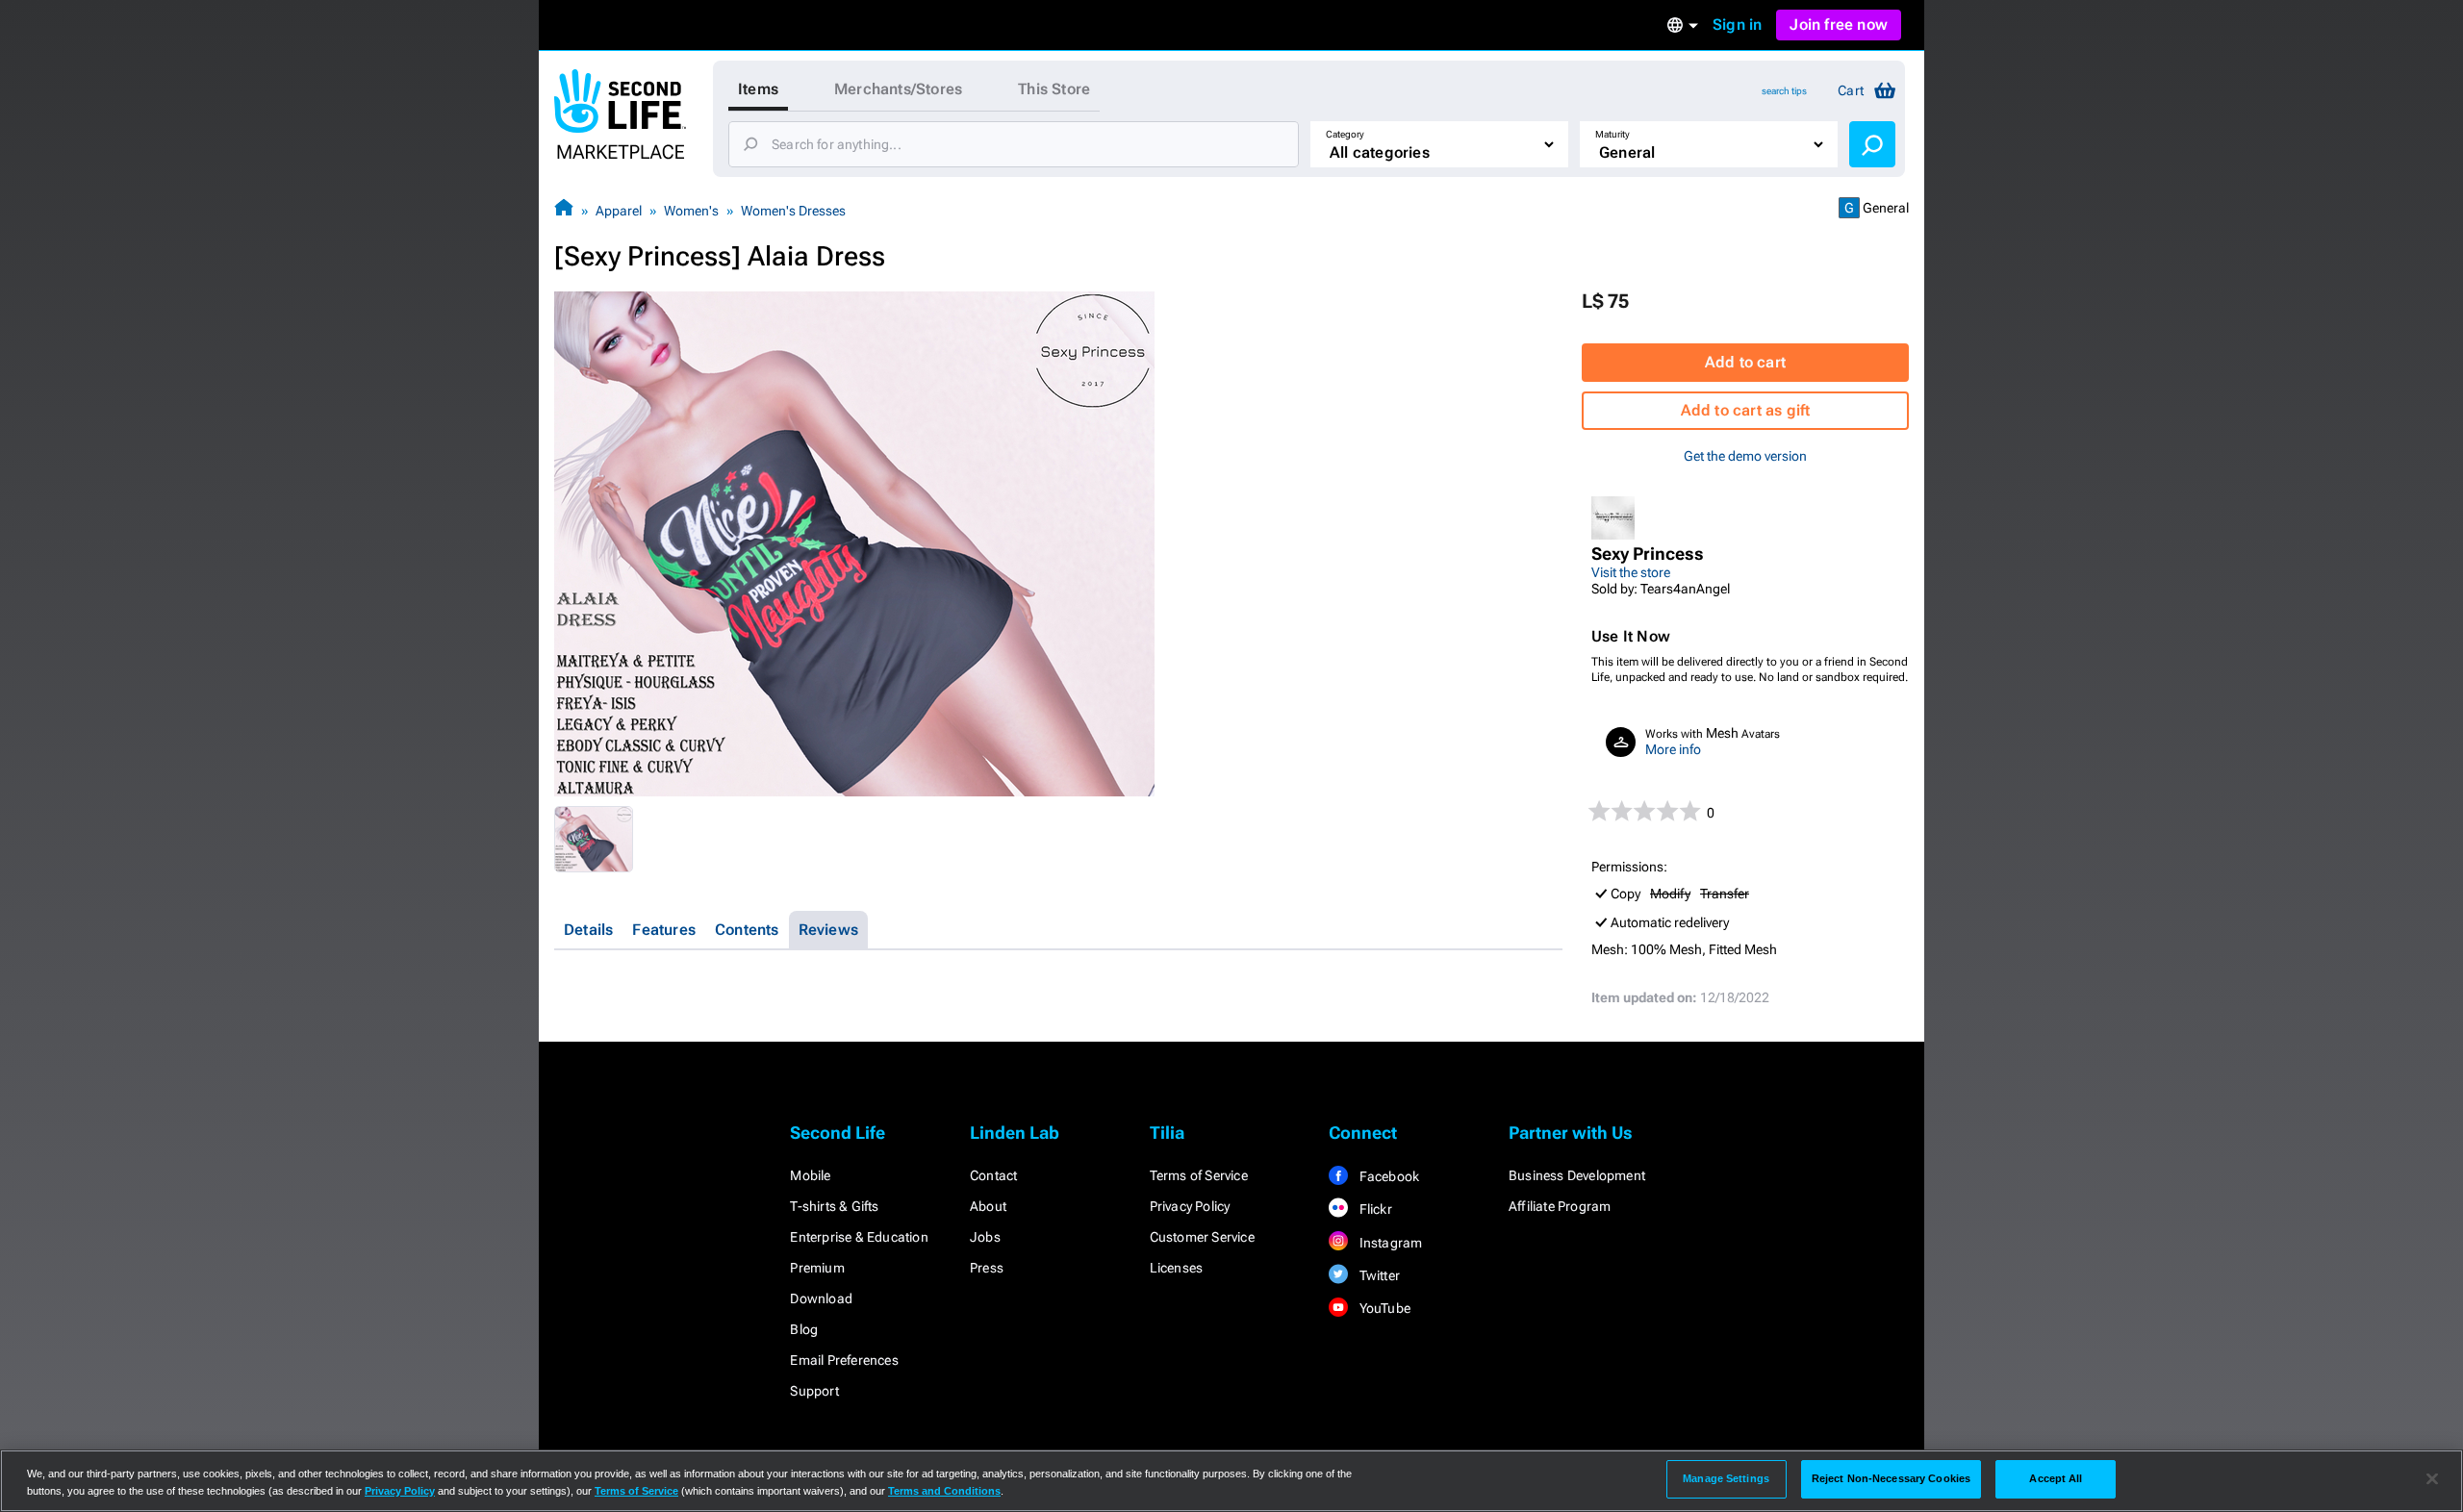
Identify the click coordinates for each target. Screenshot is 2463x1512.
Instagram (1389, 1243)
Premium (817, 1268)
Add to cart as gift (1746, 410)
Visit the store (1631, 572)
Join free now (1839, 25)
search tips (1784, 91)
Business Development (1577, 1175)
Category (1345, 134)
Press (987, 1268)
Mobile (810, 1175)
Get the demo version (1745, 456)
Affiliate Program (1560, 1206)
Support (814, 1391)
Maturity (1612, 134)
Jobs (985, 1237)
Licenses (1177, 1268)
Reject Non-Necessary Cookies (1891, 1478)
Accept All (2056, 1478)
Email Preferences (844, 1360)
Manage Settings (1726, 1478)
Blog (804, 1329)
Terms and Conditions (944, 1491)
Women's (691, 211)
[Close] (2432, 1479)
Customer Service (1202, 1237)
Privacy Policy (1190, 1206)
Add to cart (1745, 362)
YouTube (1383, 1308)
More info (1673, 749)
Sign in (1737, 25)
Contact (993, 1175)
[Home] (564, 210)
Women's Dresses (793, 211)
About (988, 1206)
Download (821, 1298)
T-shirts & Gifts (834, 1206)
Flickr (1373, 1209)
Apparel (619, 211)
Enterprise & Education (859, 1237)
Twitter (1378, 1275)
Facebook (1387, 1176)
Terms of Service (1199, 1175)
